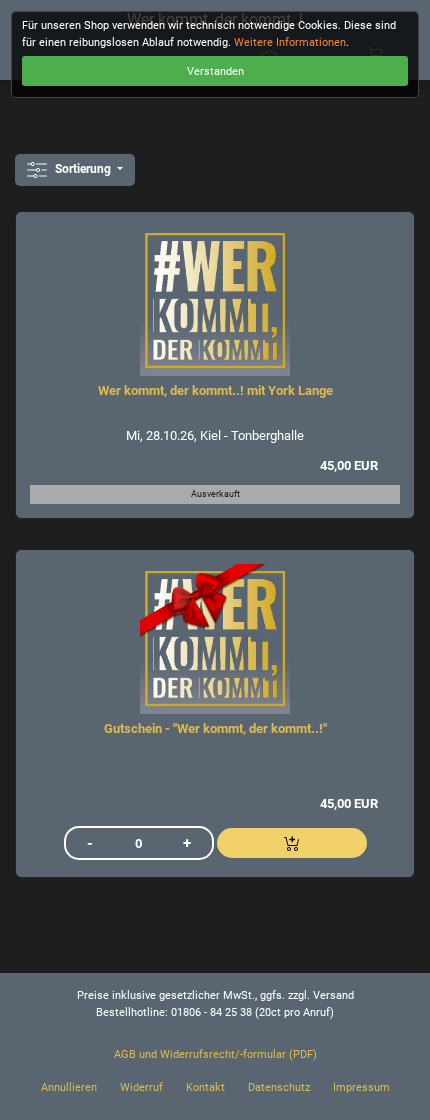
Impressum (361, 1087)
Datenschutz (279, 1087)
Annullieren (69, 1087)
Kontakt (205, 1087)
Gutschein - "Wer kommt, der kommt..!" (215, 728)
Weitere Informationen (290, 42)
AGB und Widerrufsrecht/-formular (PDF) (215, 1054)
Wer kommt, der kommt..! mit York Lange (215, 390)
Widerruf (141, 1087)
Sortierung (83, 169)
